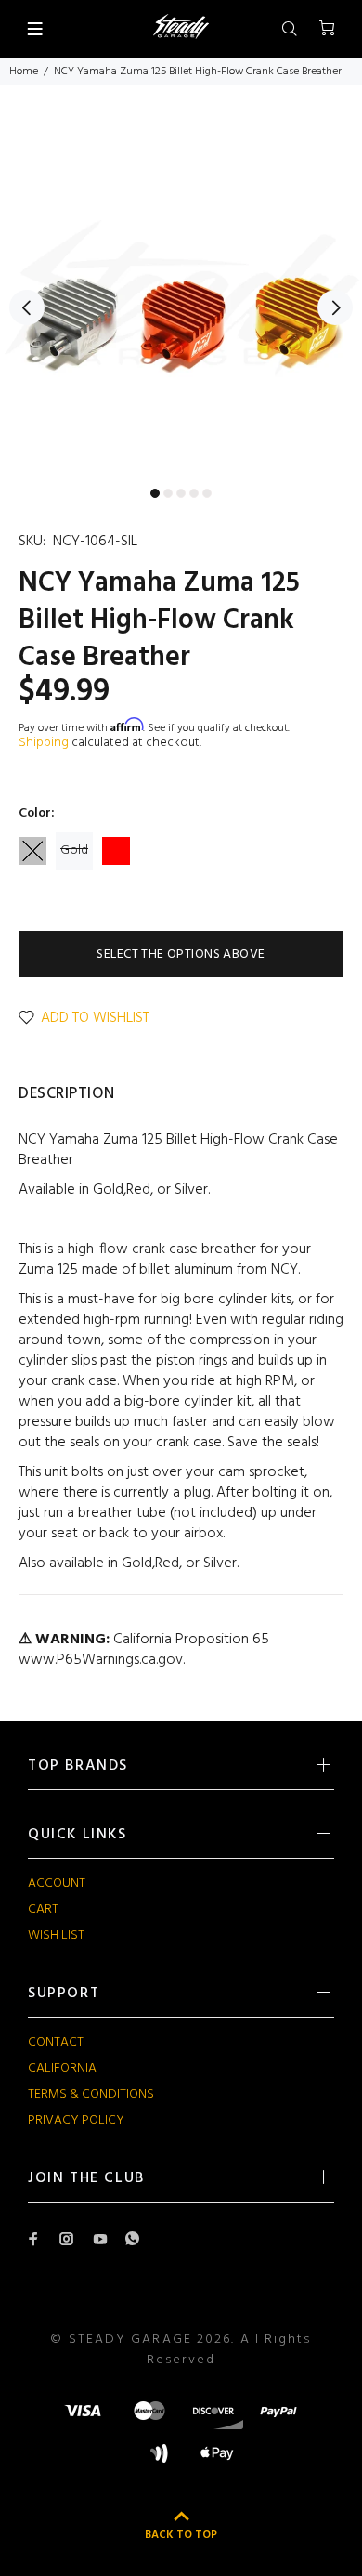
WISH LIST (56, 1935)
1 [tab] (155, 493)
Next (335, 307)
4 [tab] (194, 493)
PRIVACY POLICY (76, 2120)
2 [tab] (168, 493)
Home (24, 72)
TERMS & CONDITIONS (91, 2094)
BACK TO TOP (181, 2535)
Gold (74, 850)
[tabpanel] (181, 297)
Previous (27, 307)
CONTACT (56, 2042)
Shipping (44, 743)
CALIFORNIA (62, 2068)
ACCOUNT (57, 1883)
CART (43, 1909)
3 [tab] (181, 493)
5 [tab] (207, 493)
